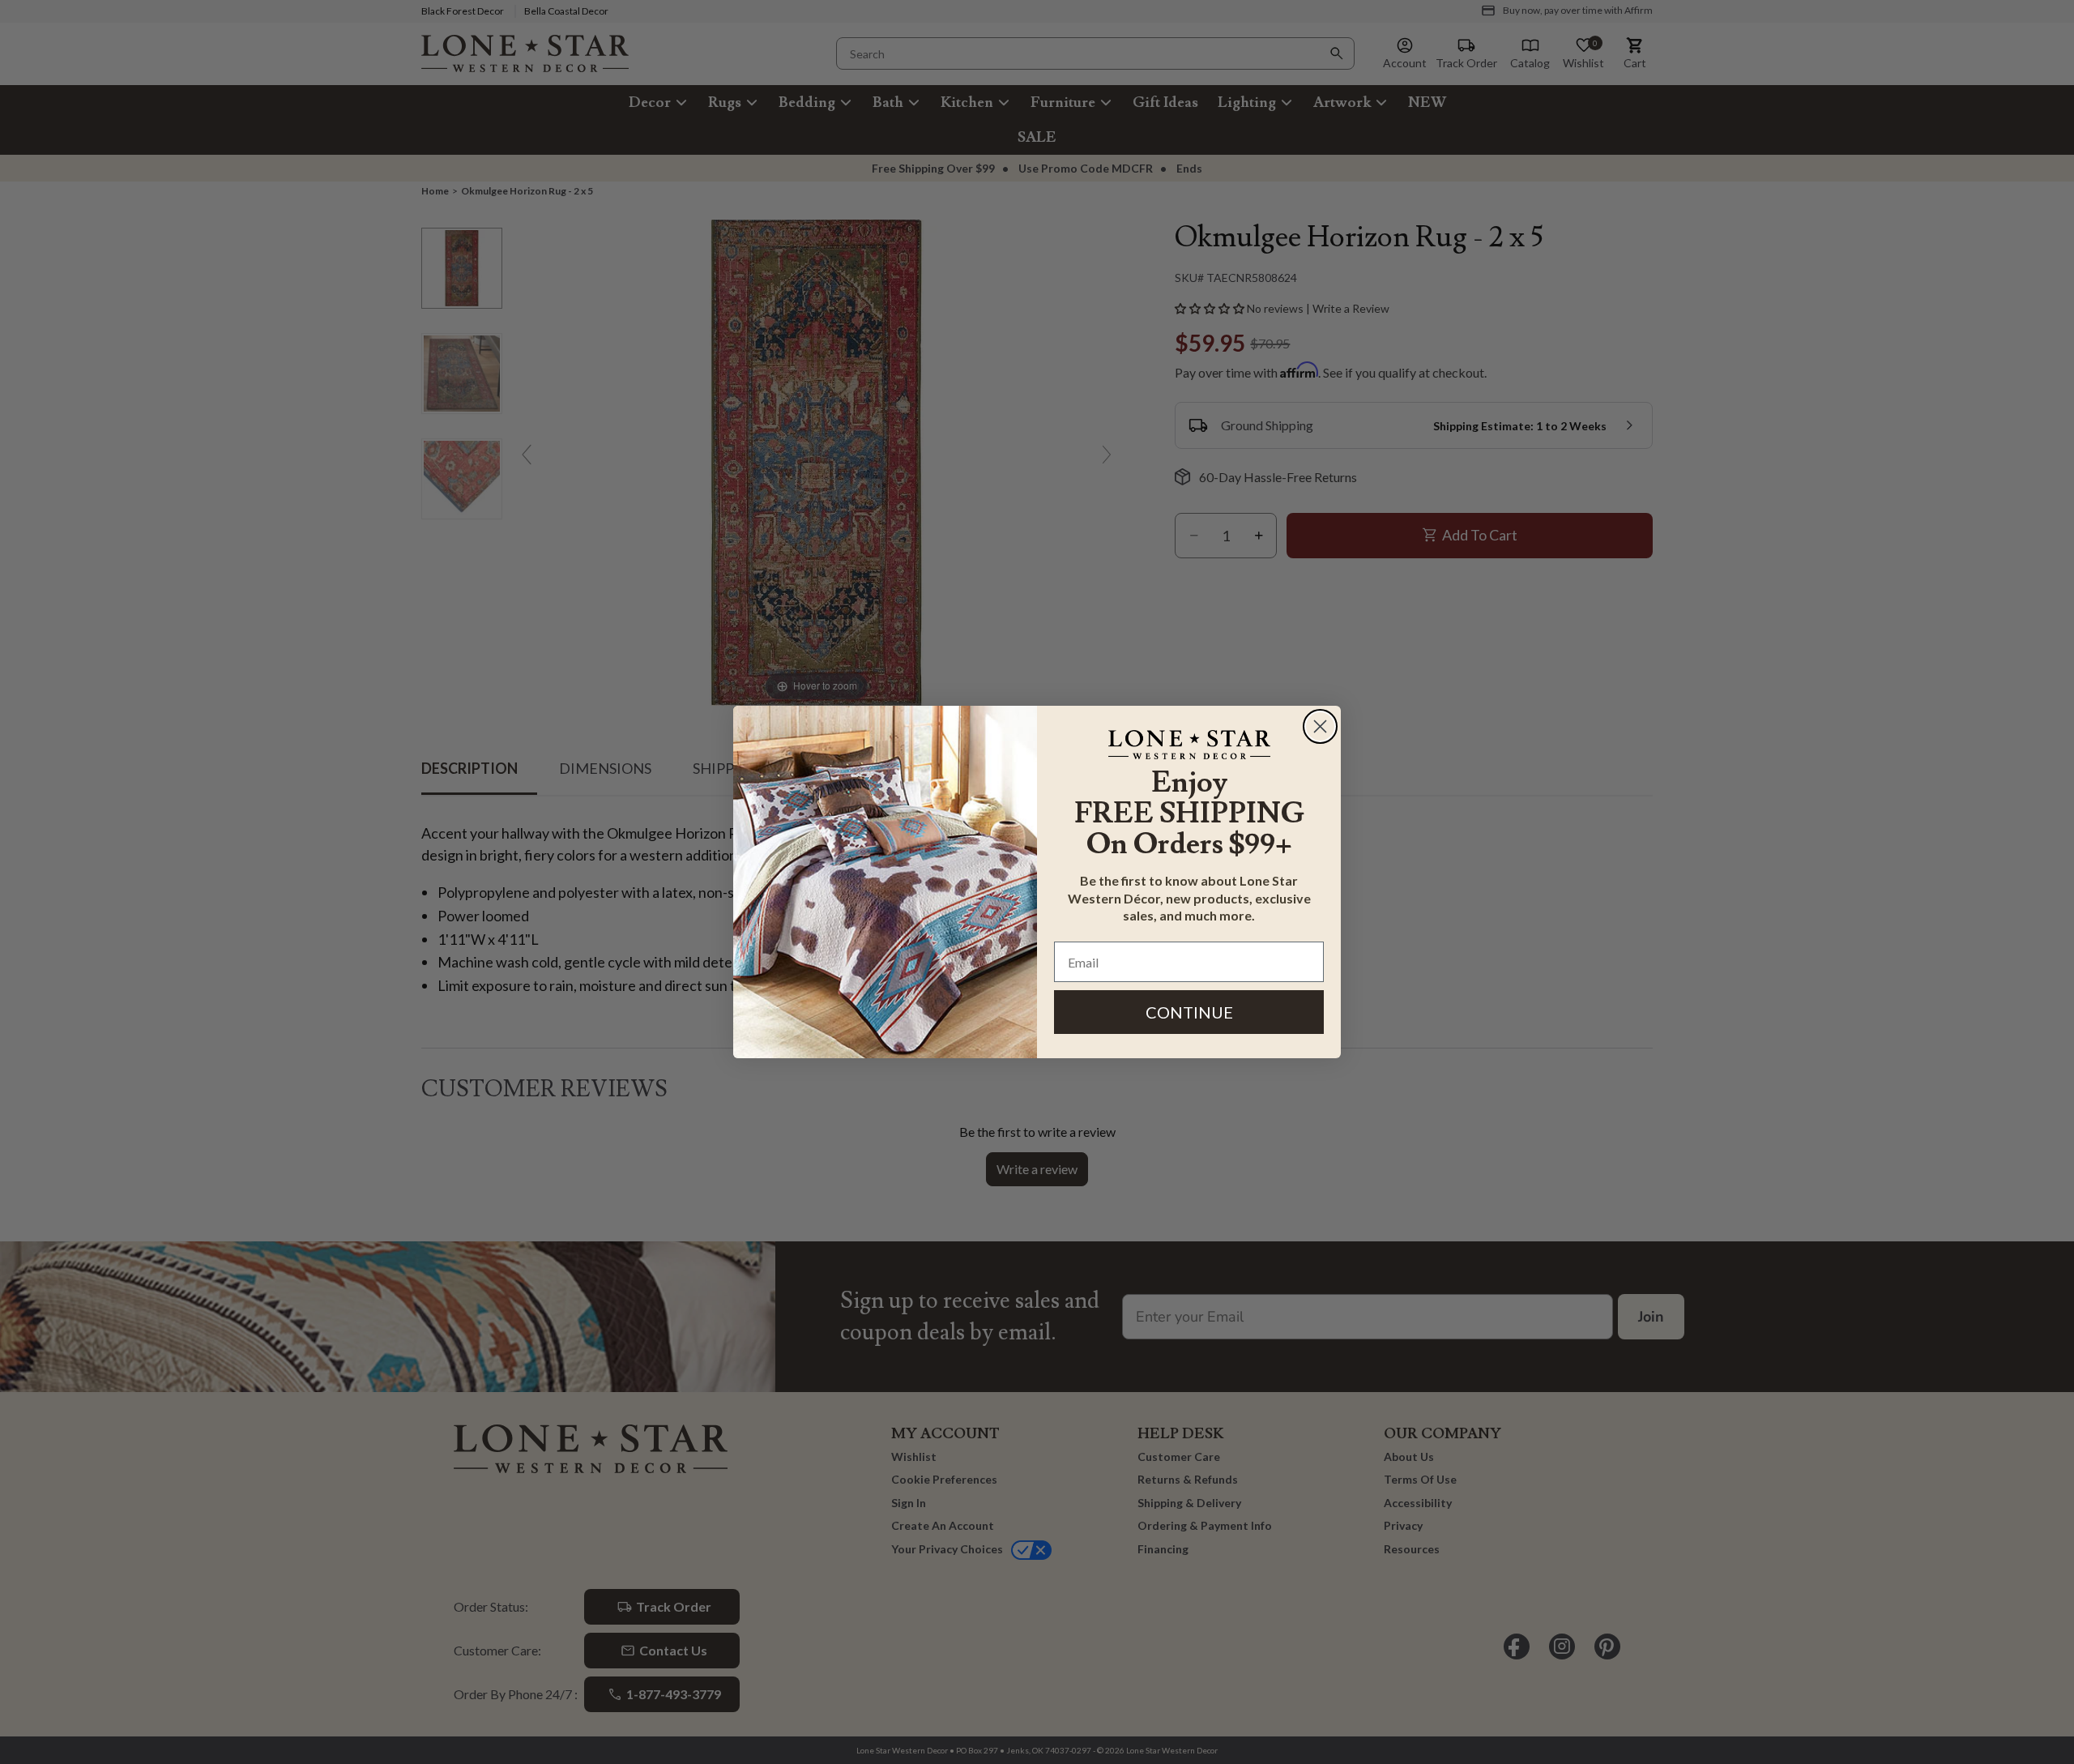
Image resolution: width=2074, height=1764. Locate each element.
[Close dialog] (1320, 726)
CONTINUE (1189, 1012)
